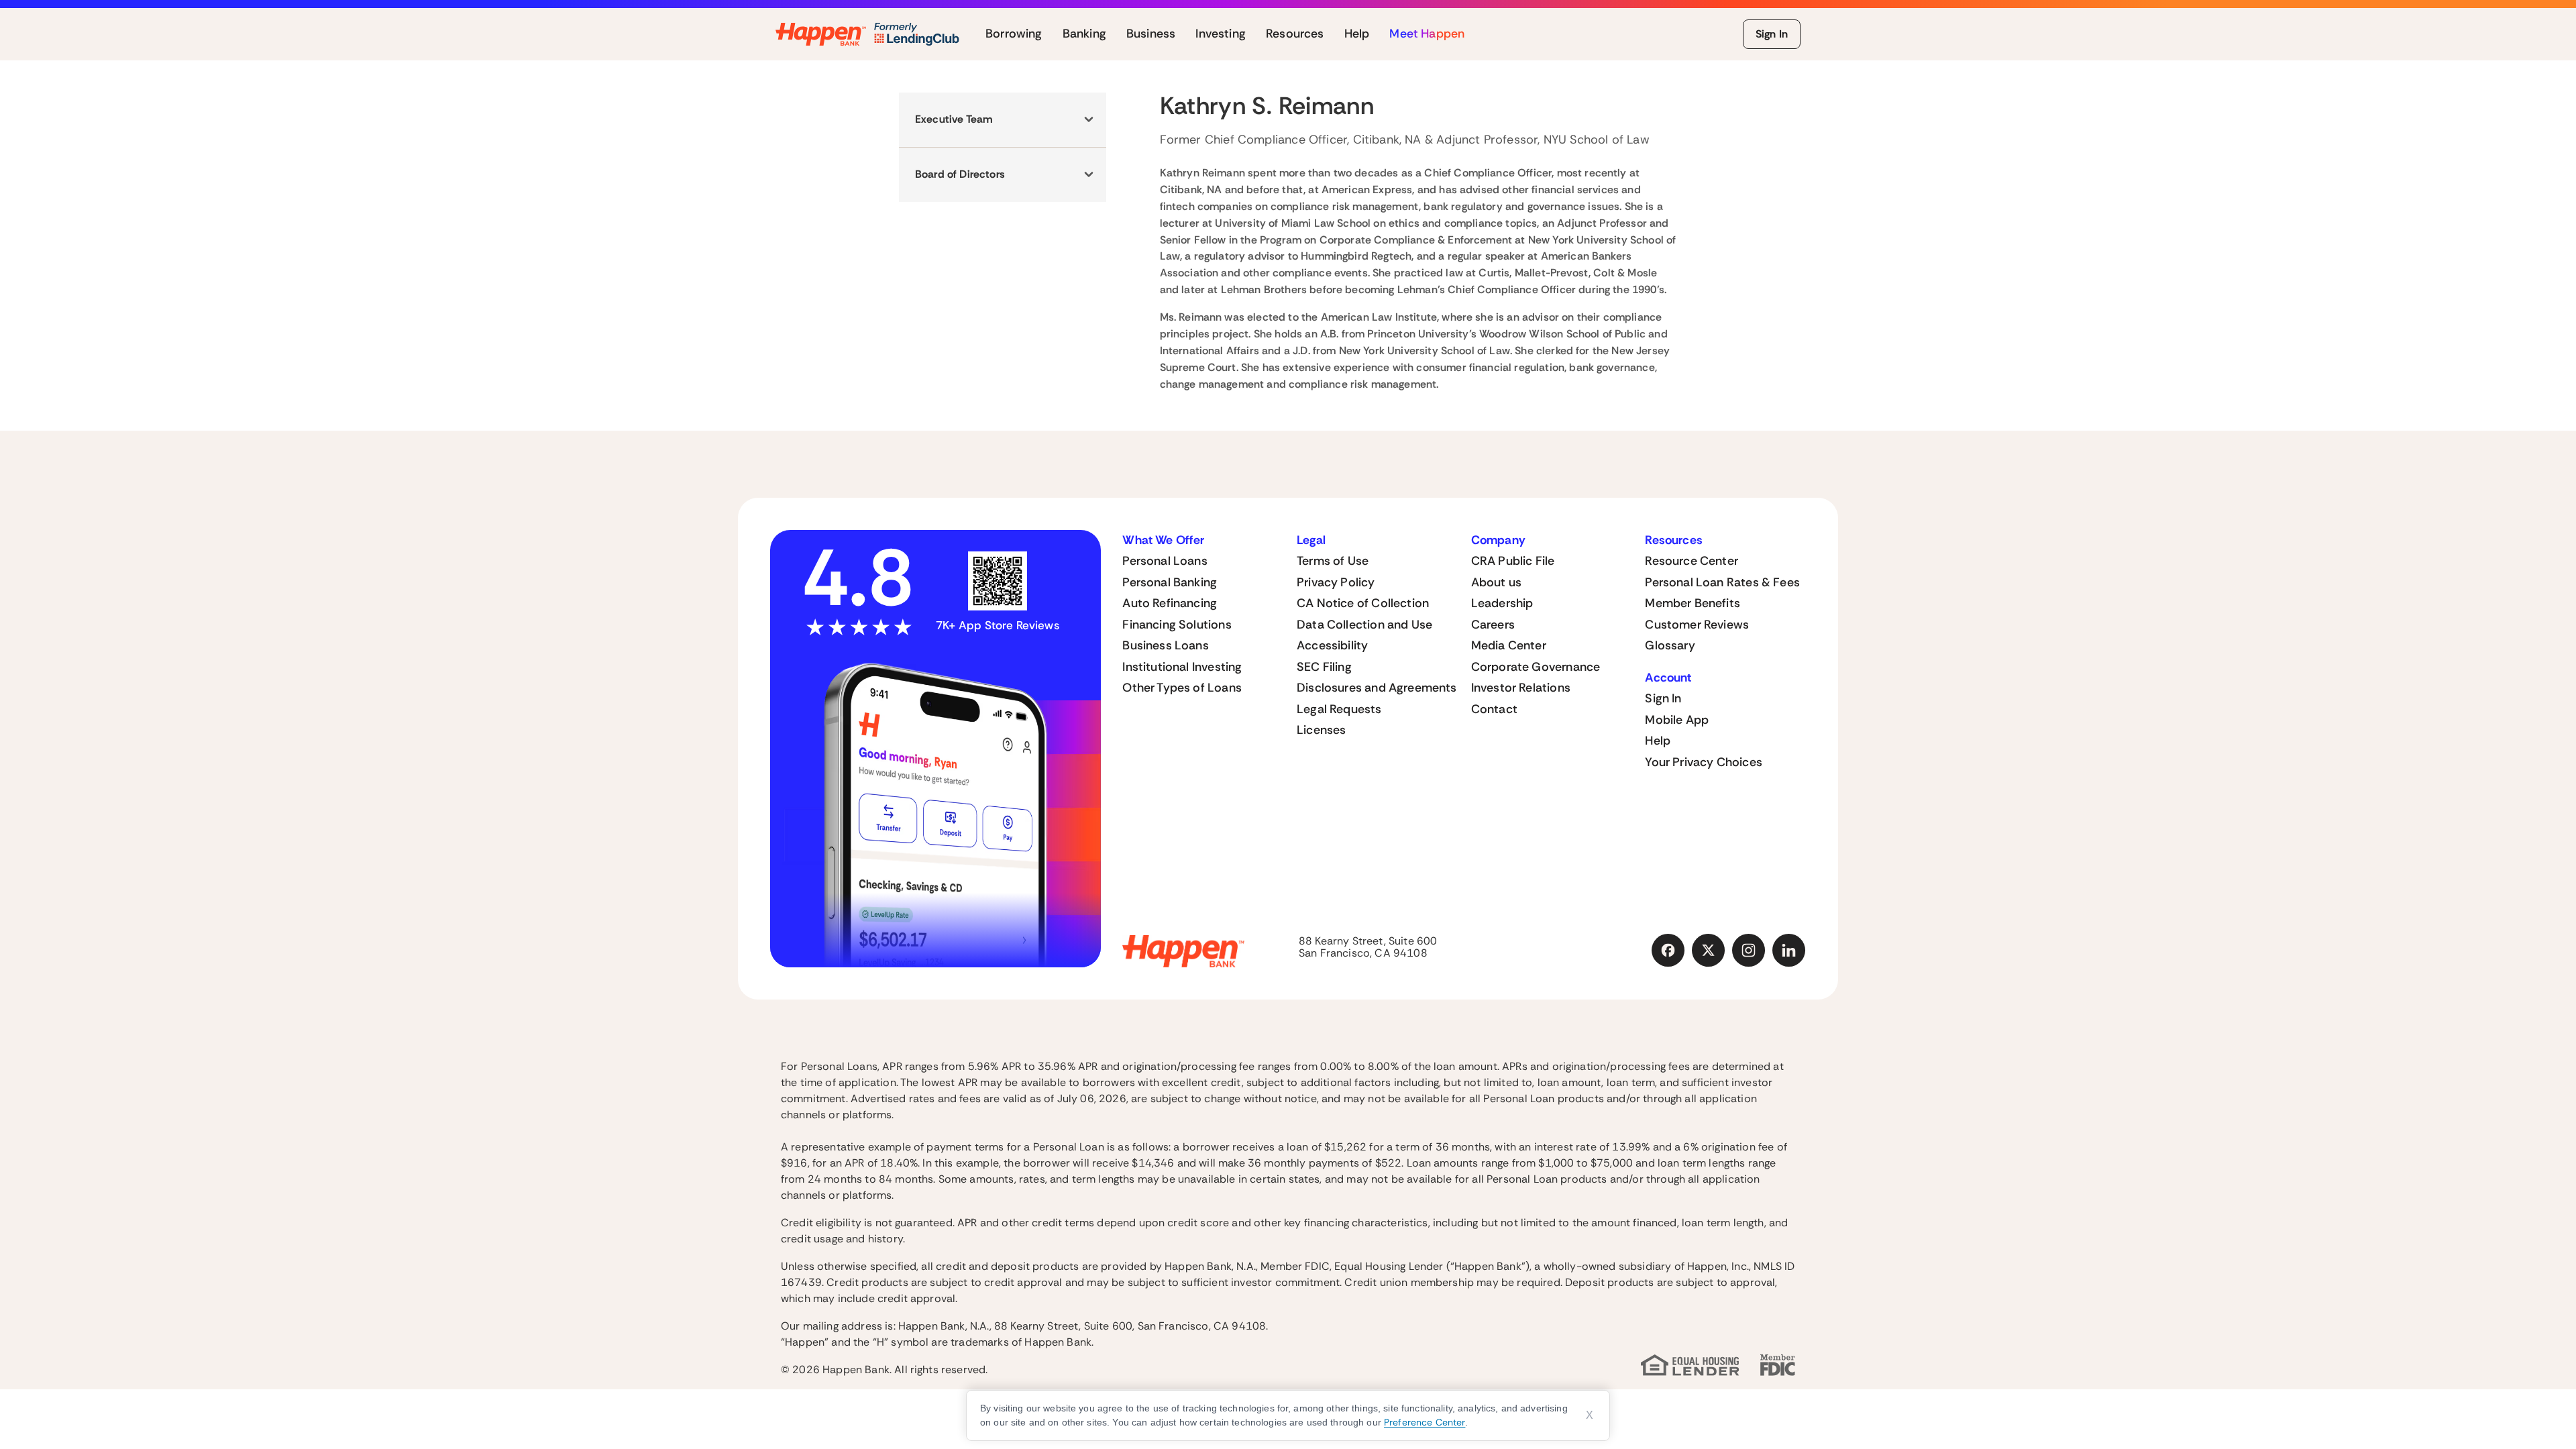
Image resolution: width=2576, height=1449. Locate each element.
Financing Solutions (1177, 625)
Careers (1493, 625)
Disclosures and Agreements (1377, 688)
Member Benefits (1693, 603)
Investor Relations (1521, 688)
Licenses (1321, 730)
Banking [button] (1084, 34)
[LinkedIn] (1789, 951)
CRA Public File (1513, 561)
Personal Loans (1165, 561)
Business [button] (1151, 34)
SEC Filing (1324, 667)
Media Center (1509, 645)
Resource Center (1692, 561)
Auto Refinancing (1170, 603)
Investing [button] (1221, 34)
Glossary (1670, 645)
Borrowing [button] (1014, 34)
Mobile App (1677, 720)
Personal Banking (1170, 582)
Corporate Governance (1536, 667)
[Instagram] (1749, 951)
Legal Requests (1339, 709)
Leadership (1502, 603)
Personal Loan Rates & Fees (1722, 582)
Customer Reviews (1697, 625)
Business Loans (1166, 645)
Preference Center (1425, 1422)
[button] (1003, 120)
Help (1658, 741)
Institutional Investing (1182, 667)
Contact (1494, 709)
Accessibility (1332, 645)
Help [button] (1357, 34)
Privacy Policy (1336, 582)
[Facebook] (1668, 951)
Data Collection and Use (1364, 625)
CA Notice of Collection (1363, 603)
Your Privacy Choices (1704, 762)
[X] (1709, 951)
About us (1496, 582)
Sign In (1772, 34)
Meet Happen (1427, 34)
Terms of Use (1333, 561)
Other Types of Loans (1182, 688)
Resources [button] (1295, 34)
